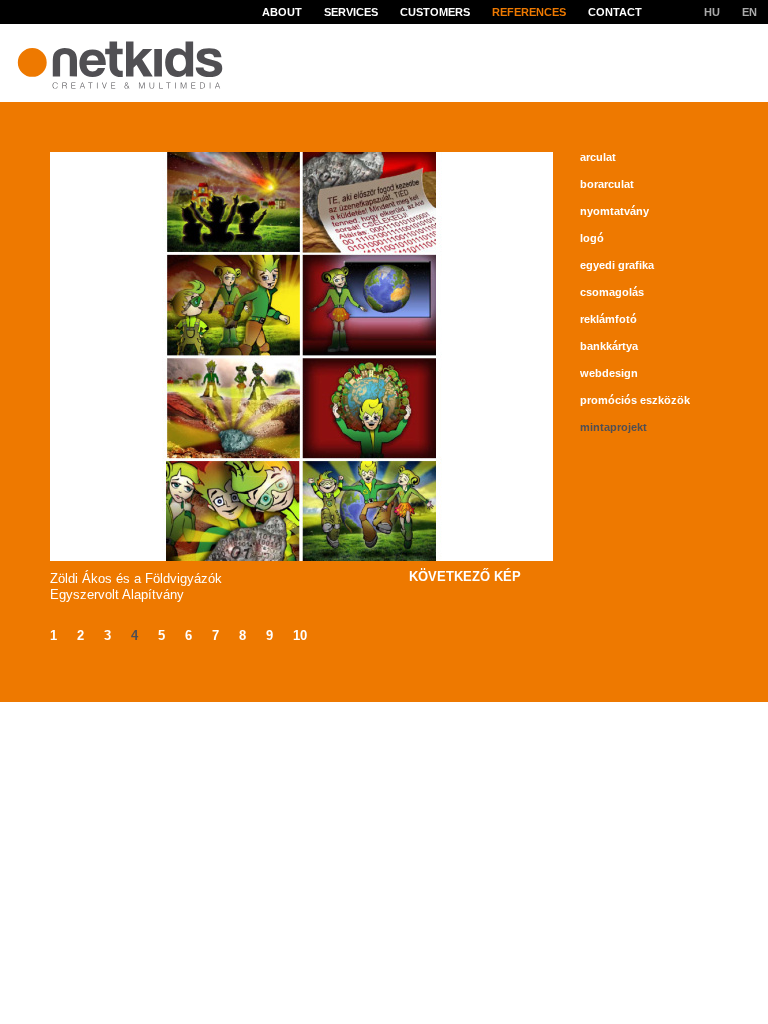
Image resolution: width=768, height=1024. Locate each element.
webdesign (609, 373)
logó (592, 238)
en (749, 12)
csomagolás (612, 292)
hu (712, 12)
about (282, 12)
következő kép (465, 576)
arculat (598, 157)
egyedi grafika (617, 265)
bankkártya (609, 346)
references (529, 12)
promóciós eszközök (635, 400)
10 (300, 635)
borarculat (607, 184)
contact (615, 12)
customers (435, 12)
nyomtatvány (614, 211)
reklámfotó (608, 319)
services (351, 12)
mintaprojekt (613, 427)
